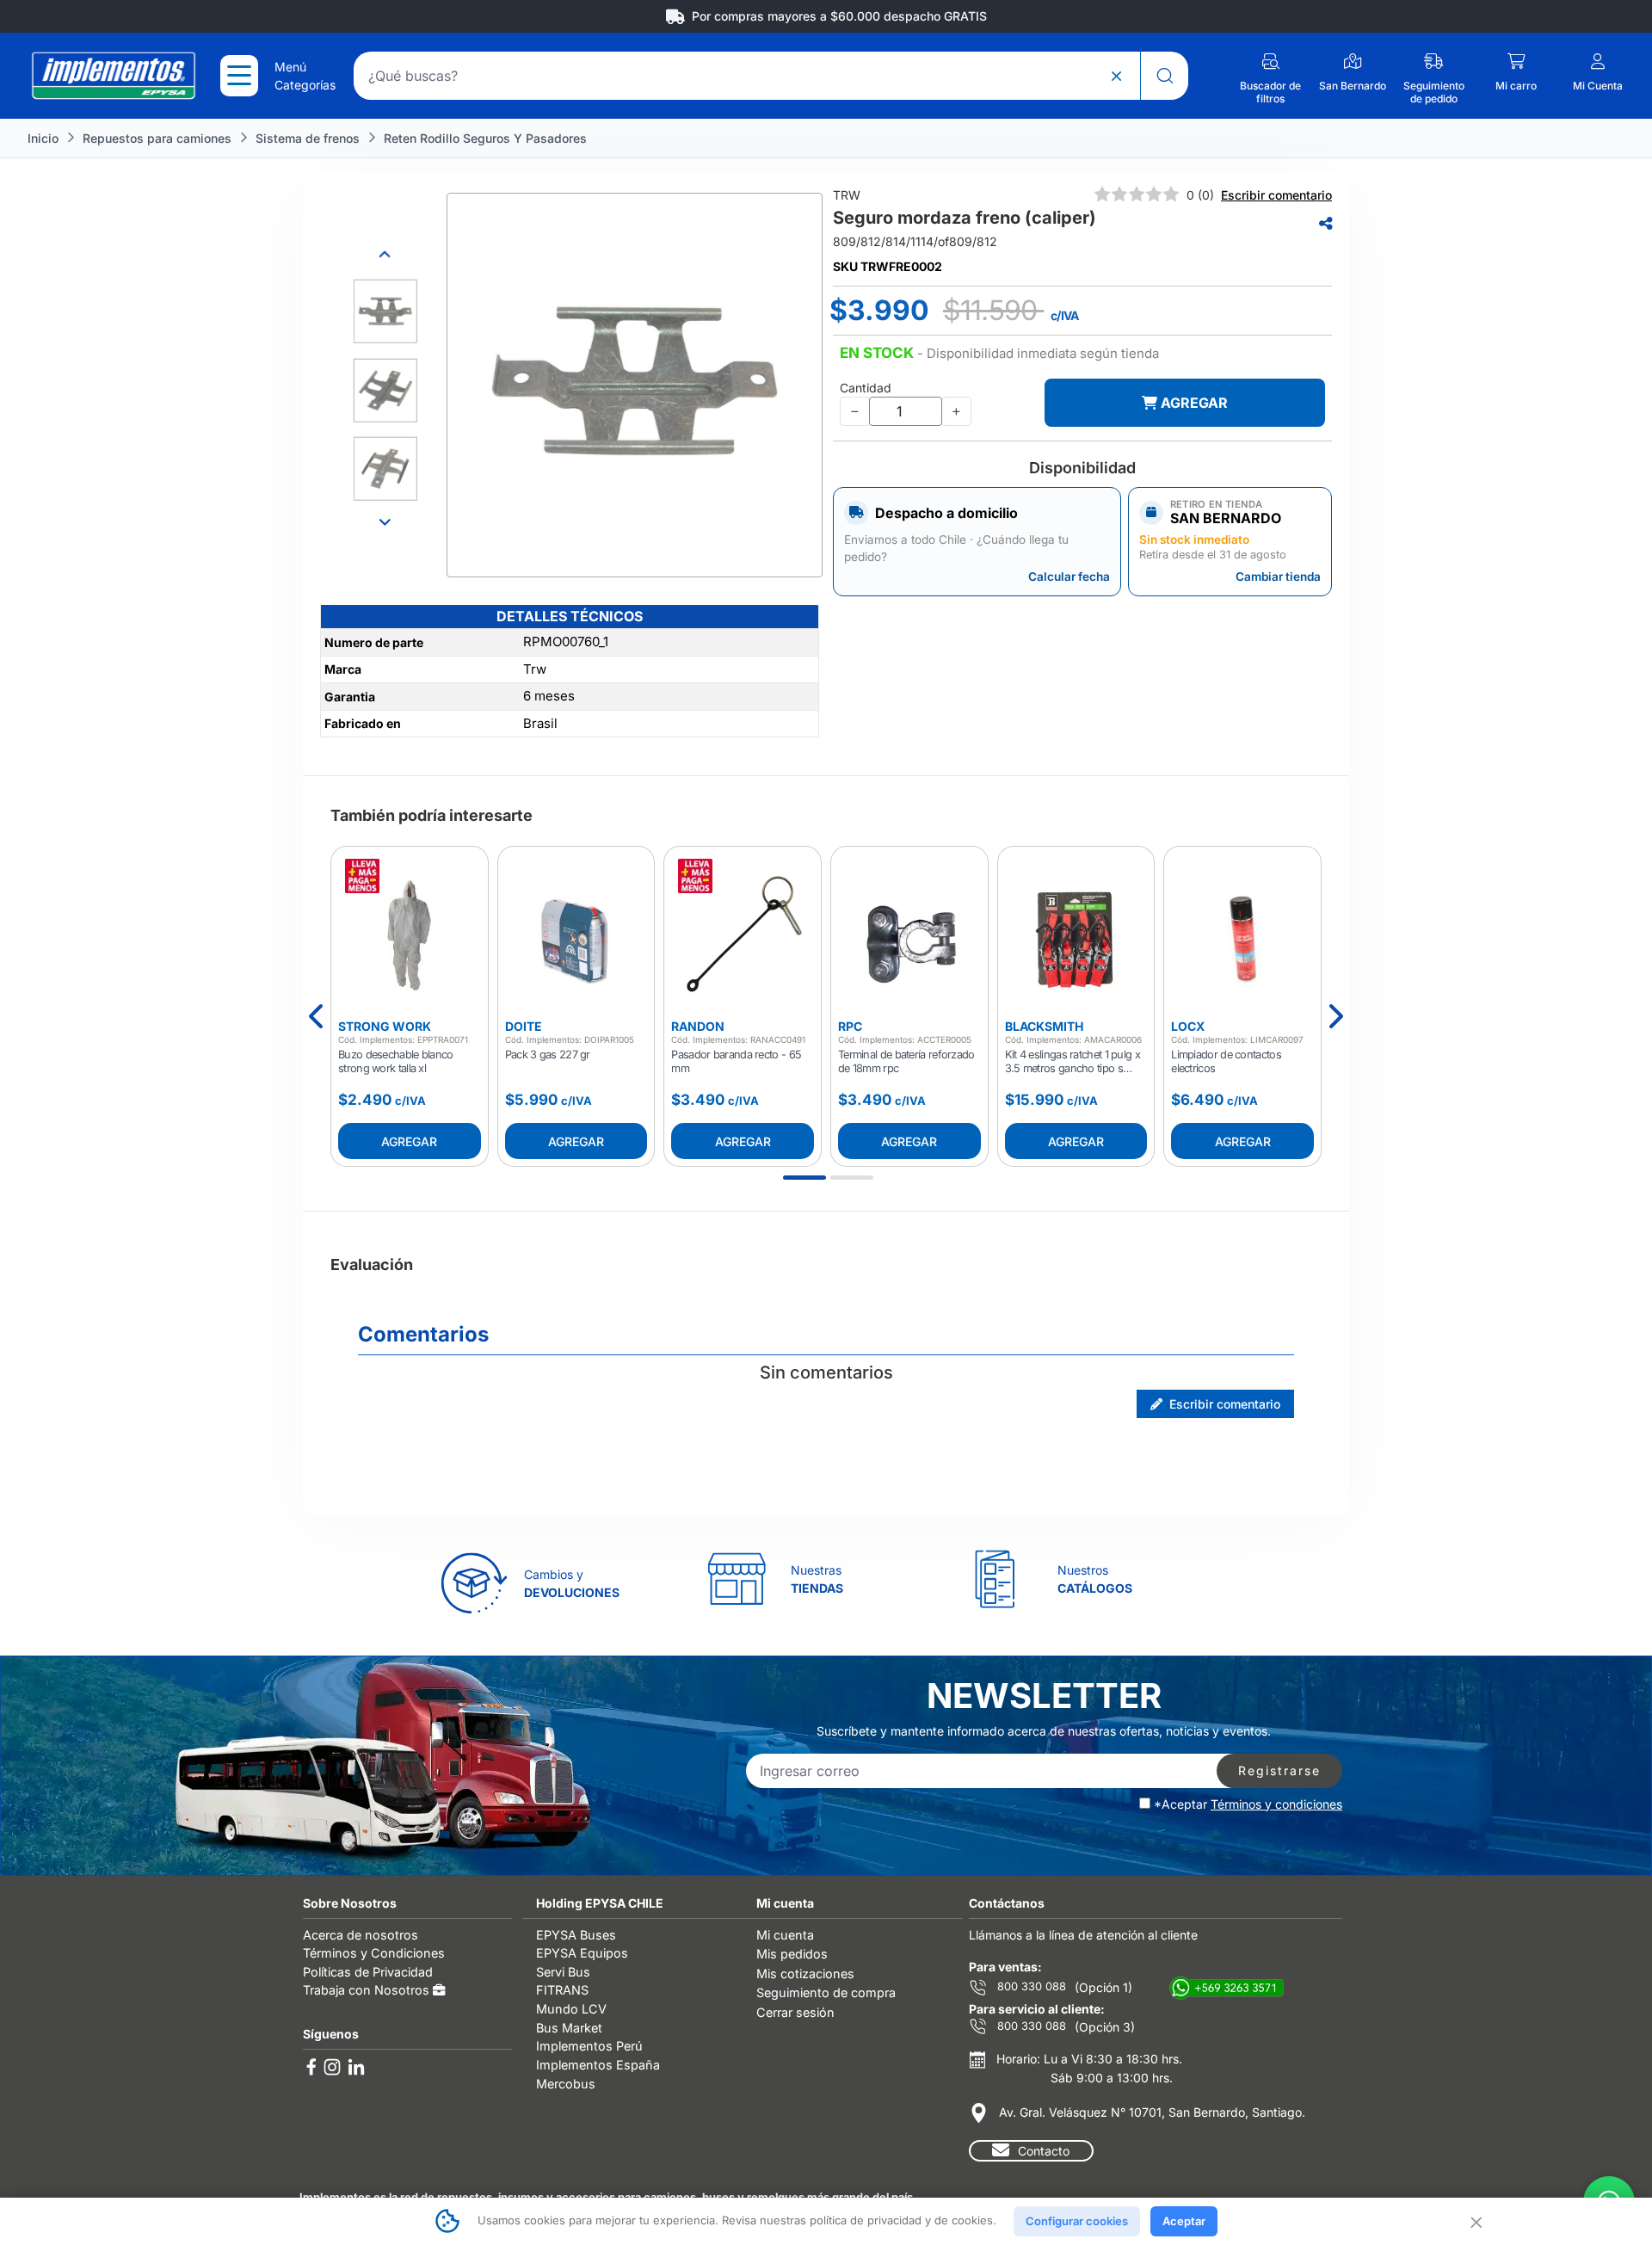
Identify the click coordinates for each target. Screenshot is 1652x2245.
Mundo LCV (571, 2009)
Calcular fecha (1069, 577)
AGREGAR (1193, 403)
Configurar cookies (1077, 2221)
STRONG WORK (385, 1026)
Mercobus (566, 2084)
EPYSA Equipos (582, 1953)
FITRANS (562, 1990)
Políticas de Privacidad (368, 1972)
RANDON (698, 1026)
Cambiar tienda (1278, 577)
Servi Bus (563, 1972)
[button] (999, 354)
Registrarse (1279, 1770)
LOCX (1188, 1026)
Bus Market (569, 2028)
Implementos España (598, 2065)
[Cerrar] (1475, 2221)
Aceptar (1184, 2221)
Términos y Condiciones (374, 1953)
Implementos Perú (589, 2046)
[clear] (1116, 76)
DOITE (524, 1026)
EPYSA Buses (576, 1935)
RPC (850, 1026)
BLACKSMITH (1044, 1026)
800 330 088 (1030, 1986)
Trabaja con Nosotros (368, 1990)
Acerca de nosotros (361, 1935)
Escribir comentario (1276, 195)
